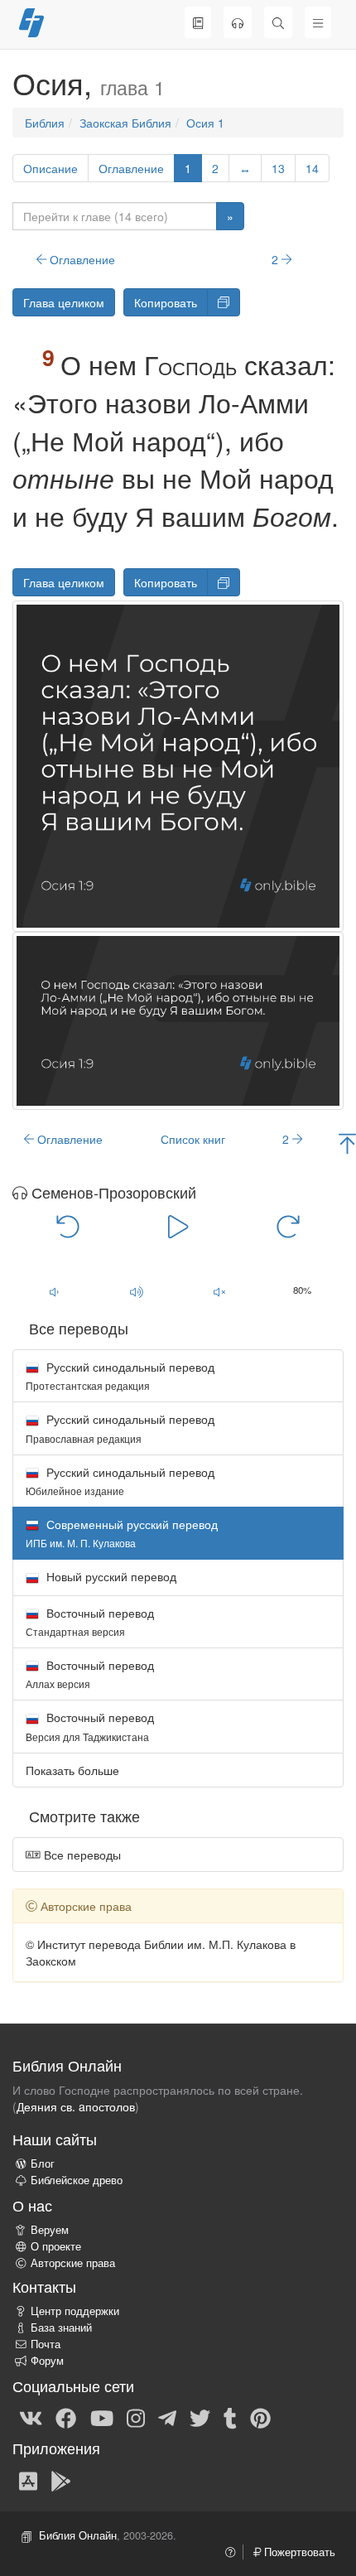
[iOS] (28, 2480)
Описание (51, 168)
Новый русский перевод (110, 1576)
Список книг (193, 1139)
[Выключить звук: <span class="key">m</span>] (219, 1291)
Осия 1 (205, 123)
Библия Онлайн (78, 2535)
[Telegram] (167, 2417)
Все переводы (81, 1855)
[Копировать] (224, 302)
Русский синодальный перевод (120, 1375)
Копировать (166, 302)
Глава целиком (64, 302)
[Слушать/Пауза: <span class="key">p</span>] (178, 1225)
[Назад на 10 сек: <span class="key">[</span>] (68, 1225)
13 (278, 168)
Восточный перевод (90, 1621)
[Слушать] (238, 22)
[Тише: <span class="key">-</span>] (54, 1291)
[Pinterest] (260, 2417)
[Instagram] (136, 2417)
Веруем (50, 2230)
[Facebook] (66, 2417)
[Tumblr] (230, 2417)
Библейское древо (77, 2180)
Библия (45, 123)
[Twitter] (200, 2417)
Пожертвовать (298, 2552)
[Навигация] (318, 22)
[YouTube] (102, 2417)
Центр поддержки (75, 2311)
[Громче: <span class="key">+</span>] (137, 1291)
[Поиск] (278, 22)
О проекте (56, 2246)
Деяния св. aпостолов (76, 2106)
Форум (47, 2361)
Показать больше (72, 1770)
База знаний (61, 2328)
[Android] (61, 2480)
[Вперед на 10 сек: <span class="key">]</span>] (289, 1225)
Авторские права (73, 2263)
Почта (46, 2344)
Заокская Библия (125, 123)
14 (312, 168)
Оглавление (131, 168)
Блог (43, 2164)
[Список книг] (198, 22)
